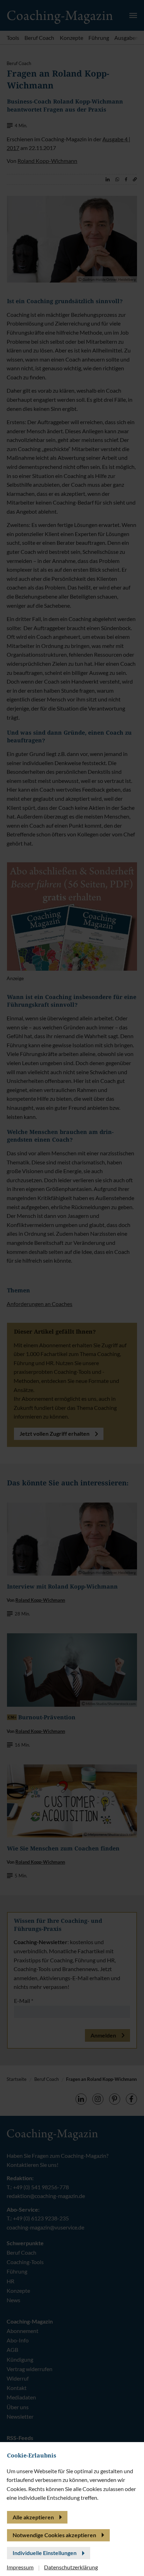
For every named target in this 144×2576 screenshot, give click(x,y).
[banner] (72, 1288)
